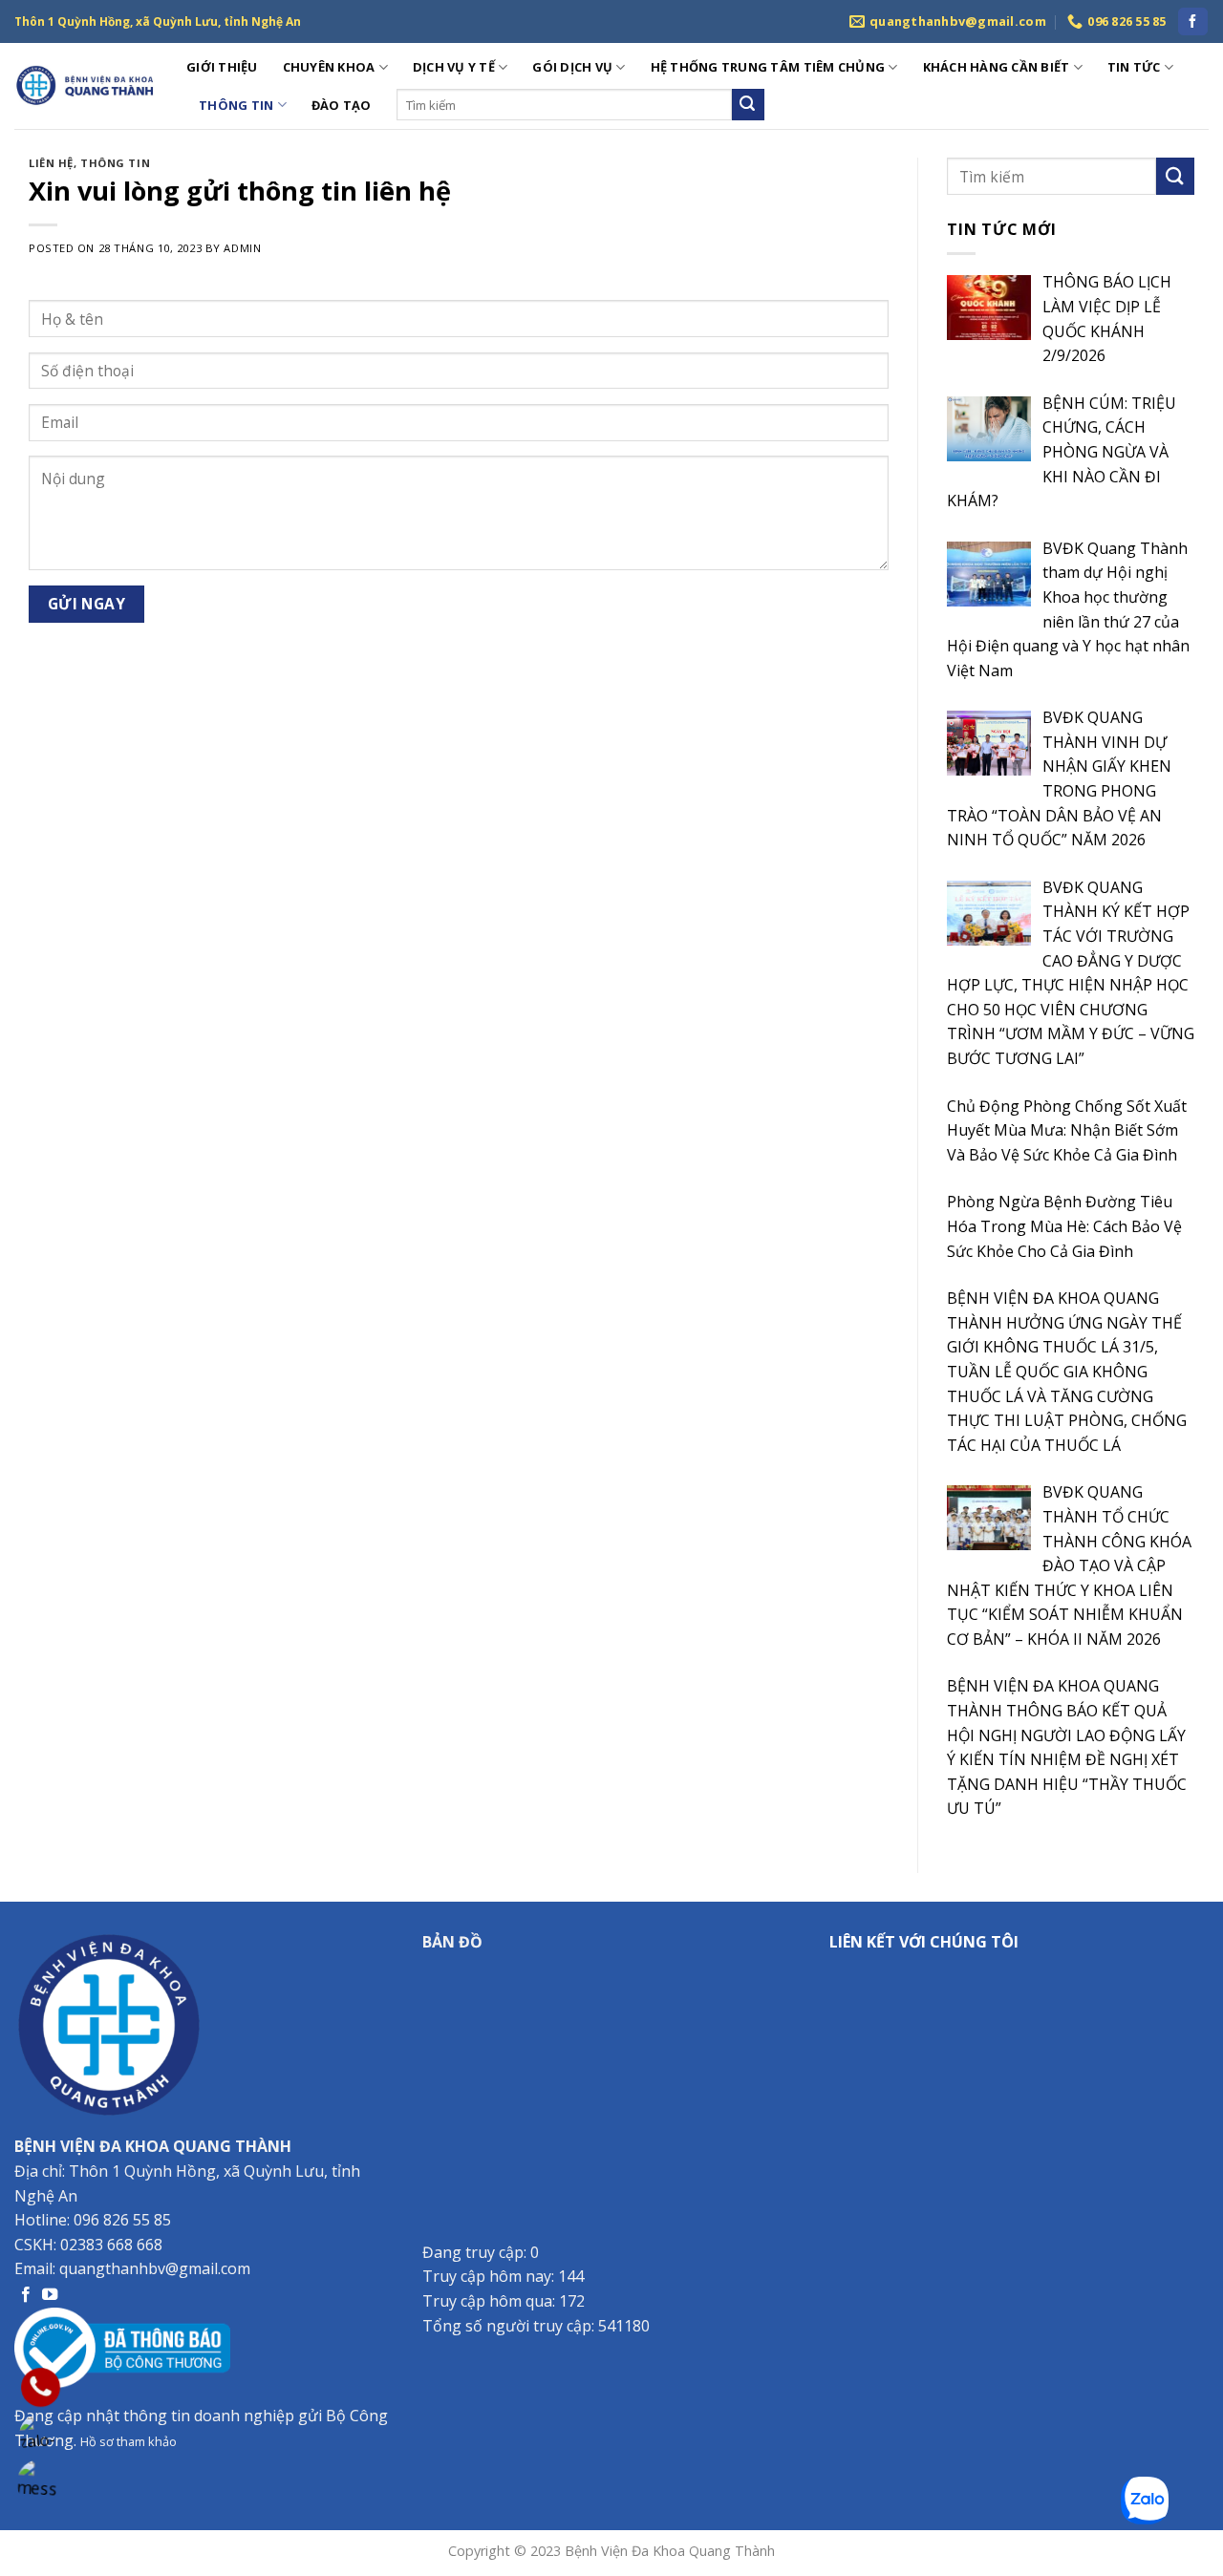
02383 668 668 (111, 2245)
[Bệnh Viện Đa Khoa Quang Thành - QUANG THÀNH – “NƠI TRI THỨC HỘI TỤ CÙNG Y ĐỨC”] (86, 86)
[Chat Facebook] (41, 2483)
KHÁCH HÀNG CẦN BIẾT (997, 67)
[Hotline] (41, 2387)
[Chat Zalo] (41, 2435)
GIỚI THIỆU (222, 67)
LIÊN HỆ (51, 163)
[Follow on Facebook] (1192, 22)
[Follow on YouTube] (50, 2295)
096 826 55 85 (122, 2220)
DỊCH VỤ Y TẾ (454, 67)
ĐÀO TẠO (342, 105)
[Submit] (748, 105)
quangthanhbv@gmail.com (155, 2268)
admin (242, 248)
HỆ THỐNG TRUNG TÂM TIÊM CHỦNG (768, 67)
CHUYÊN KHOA (329, 67)
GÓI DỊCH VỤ (572, 67)
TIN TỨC (1134, 67)
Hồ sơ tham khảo (129, 2441)
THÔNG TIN (236, 105)
